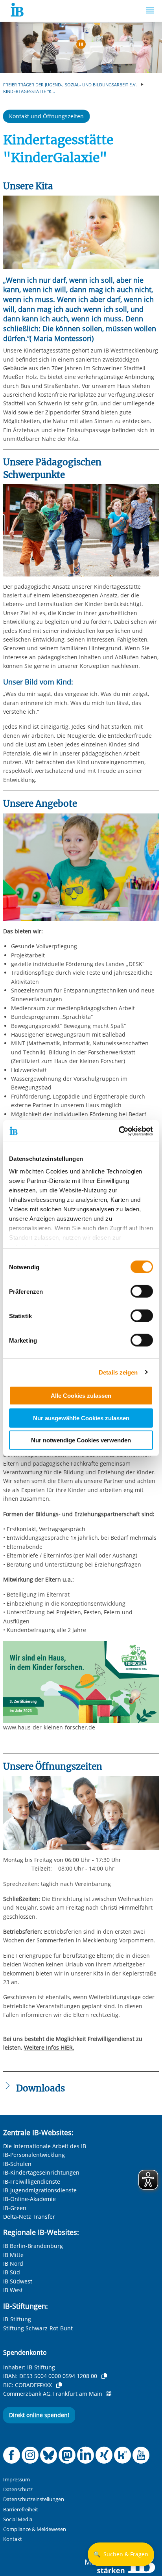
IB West (13, 2290)
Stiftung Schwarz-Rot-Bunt (38, 2328)
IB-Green (15, 2208)
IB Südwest (18, 2281)
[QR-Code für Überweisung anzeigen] (109, 2394)
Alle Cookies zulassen (81, 1396)
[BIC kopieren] (59, 2385)
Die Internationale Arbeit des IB (45, 2146)
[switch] (142, 1291)
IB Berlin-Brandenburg (33, 2246)
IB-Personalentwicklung (34, 2155)
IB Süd (12, 2272)
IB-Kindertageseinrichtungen (41, 2172)
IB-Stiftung (17, 2319)
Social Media (18, 2519)
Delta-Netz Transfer (29, 2217)
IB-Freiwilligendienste (32, 2181)
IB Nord (13, 2264)
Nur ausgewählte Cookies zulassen (81, 1418)
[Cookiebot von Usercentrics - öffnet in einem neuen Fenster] (119, 1131)
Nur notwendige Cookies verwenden (81, 1440)
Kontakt (13, 2539)
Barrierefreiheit (21, 2510)
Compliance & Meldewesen (35, 2529)
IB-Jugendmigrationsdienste (40, 2190)
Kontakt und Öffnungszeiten (46, 116)
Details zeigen (118, 1372)
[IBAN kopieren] (104, 2376)
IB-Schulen (17, 2164)
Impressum (17, 2480)
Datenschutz (18, 2489)
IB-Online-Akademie (29, 2199)
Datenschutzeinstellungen (34, 2499)
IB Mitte (13, 2255)
